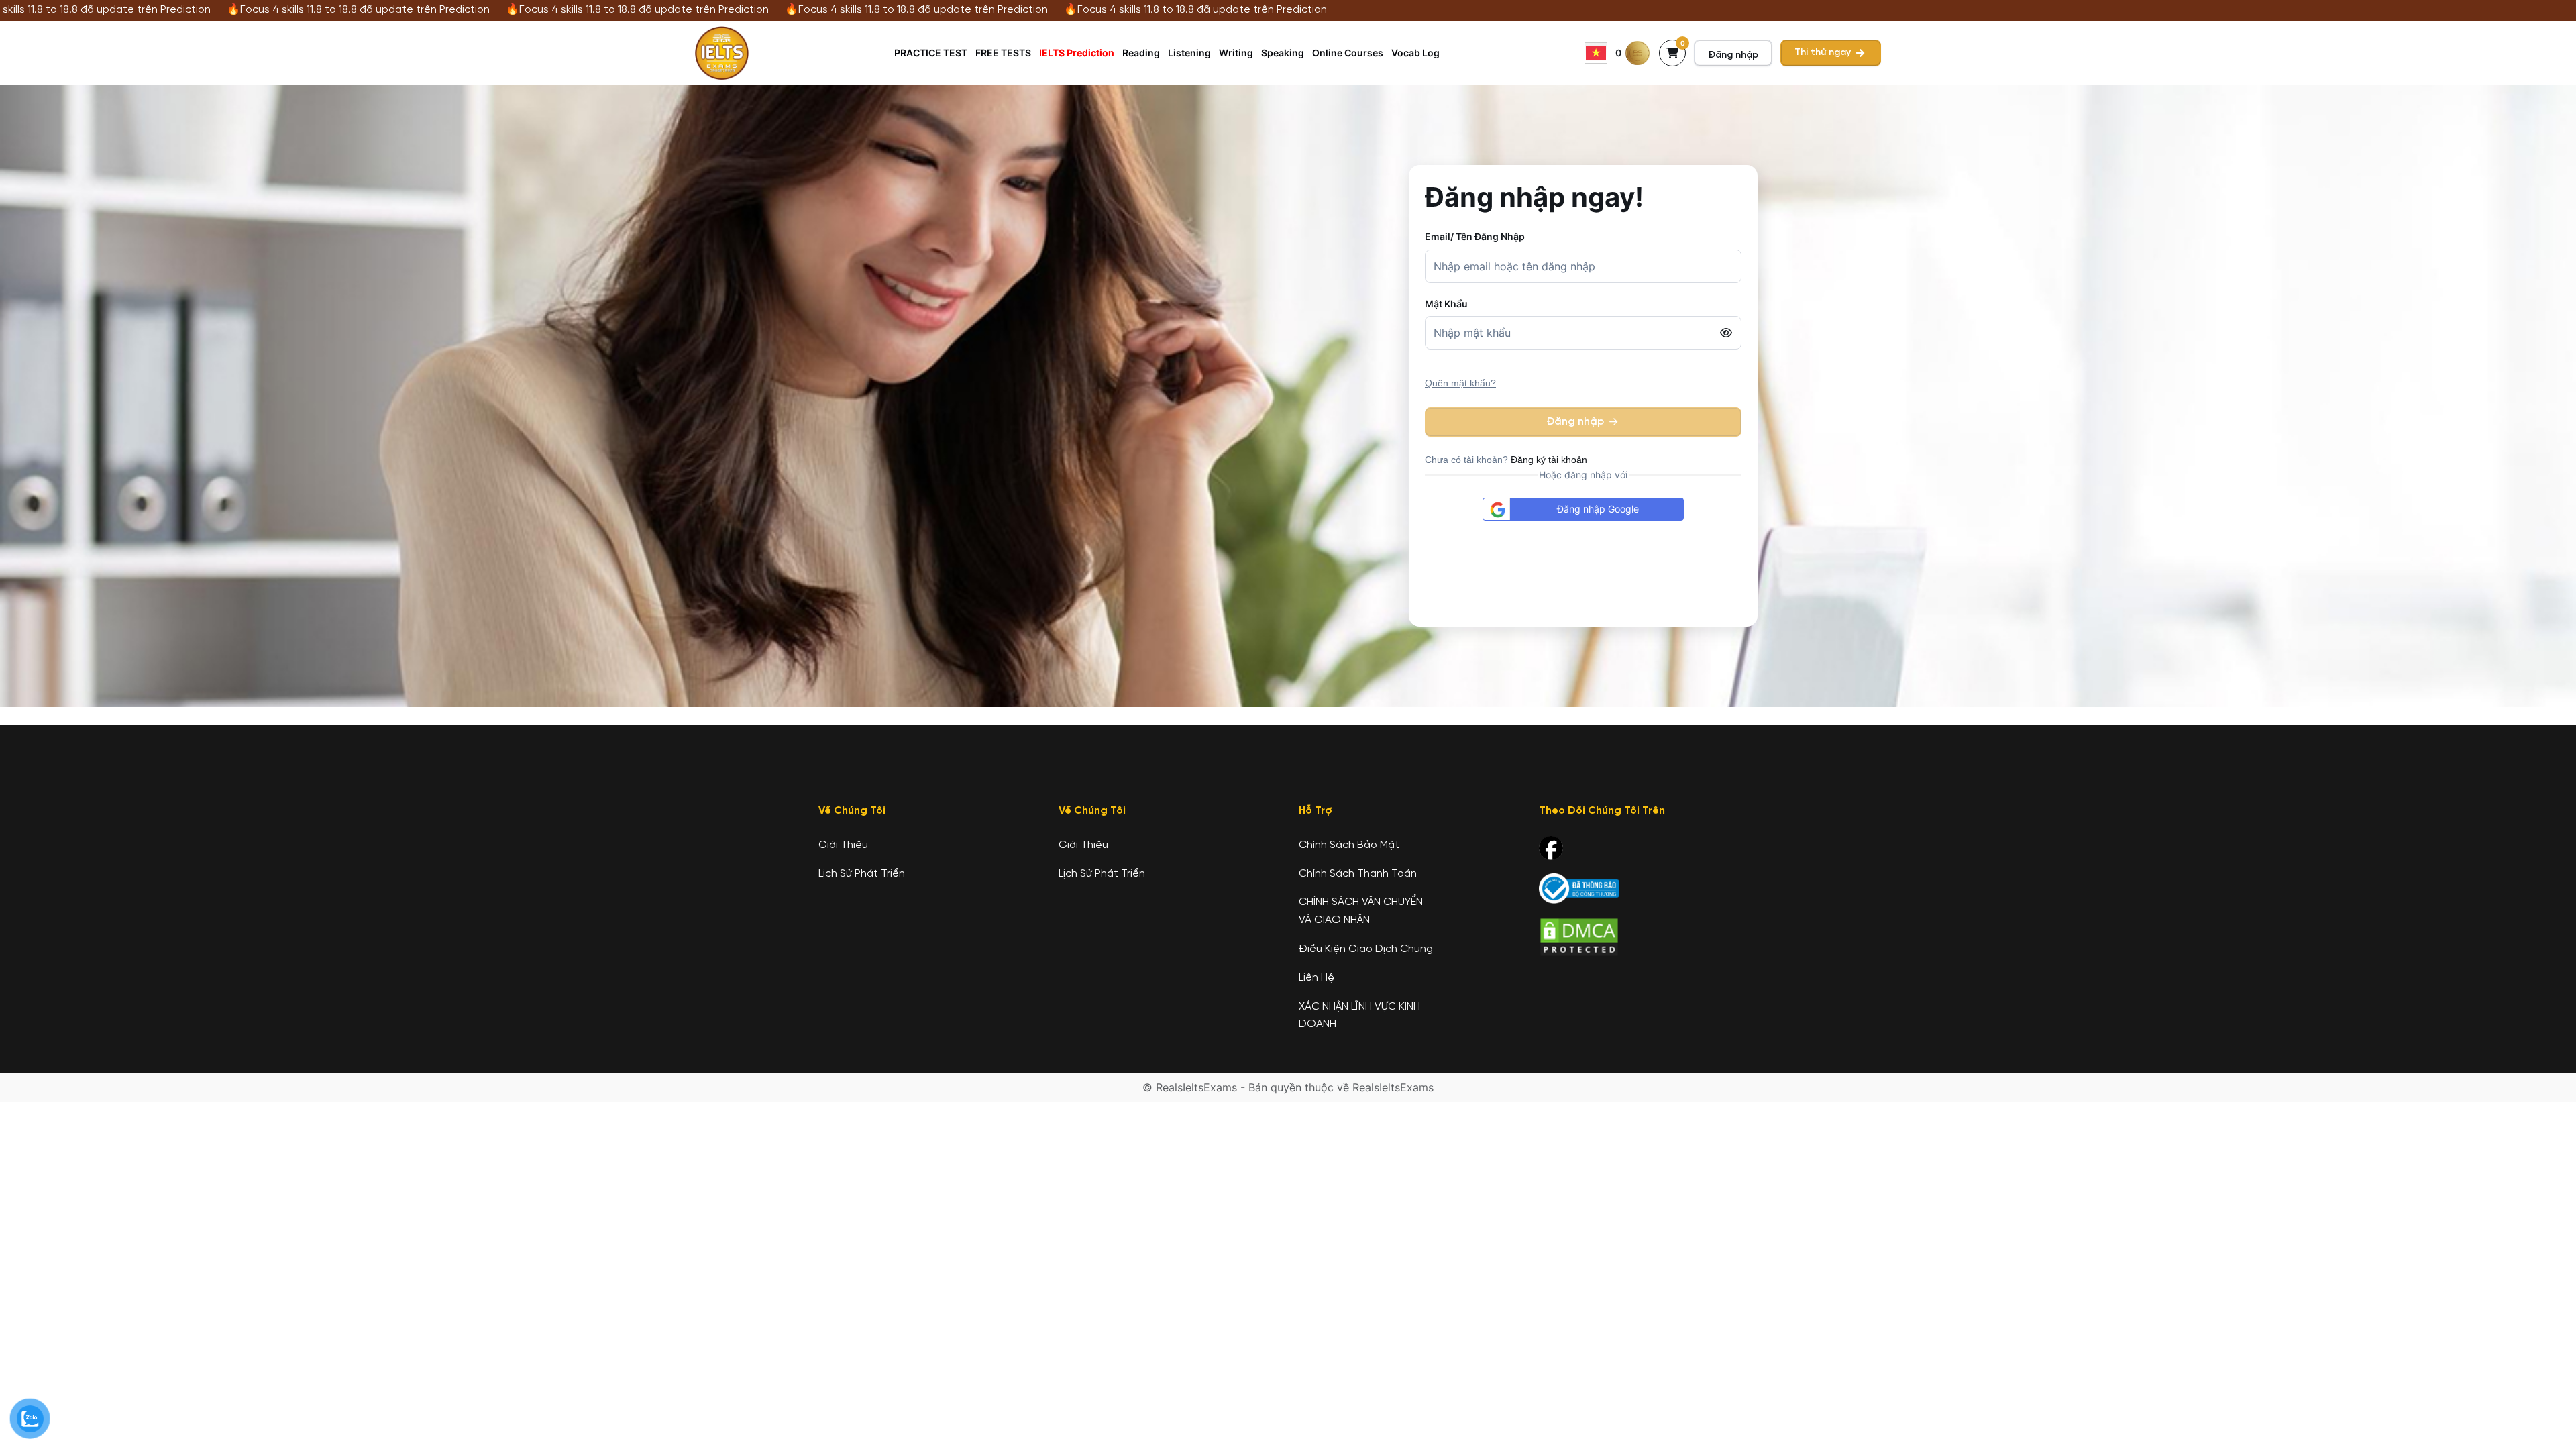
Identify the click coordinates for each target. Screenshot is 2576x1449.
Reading (1141, 53)
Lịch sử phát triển (862, 874)
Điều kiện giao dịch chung (1366, 949)
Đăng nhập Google (1598, 509)
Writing (1236, 53)
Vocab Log (1415, 53)
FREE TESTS (1003, 53)
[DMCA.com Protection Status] (1579, 937)
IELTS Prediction (1077, 53)
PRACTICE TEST (931, 53)
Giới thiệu (843, 845)
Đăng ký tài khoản (1549, 460)
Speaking (1283, 53)
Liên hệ (1317, 978)
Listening (1189, 53)
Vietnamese (1596, 53)
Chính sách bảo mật (1349, 845)
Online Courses (1348, 53)
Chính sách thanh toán (1358, 874)
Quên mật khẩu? (1460, 383)
